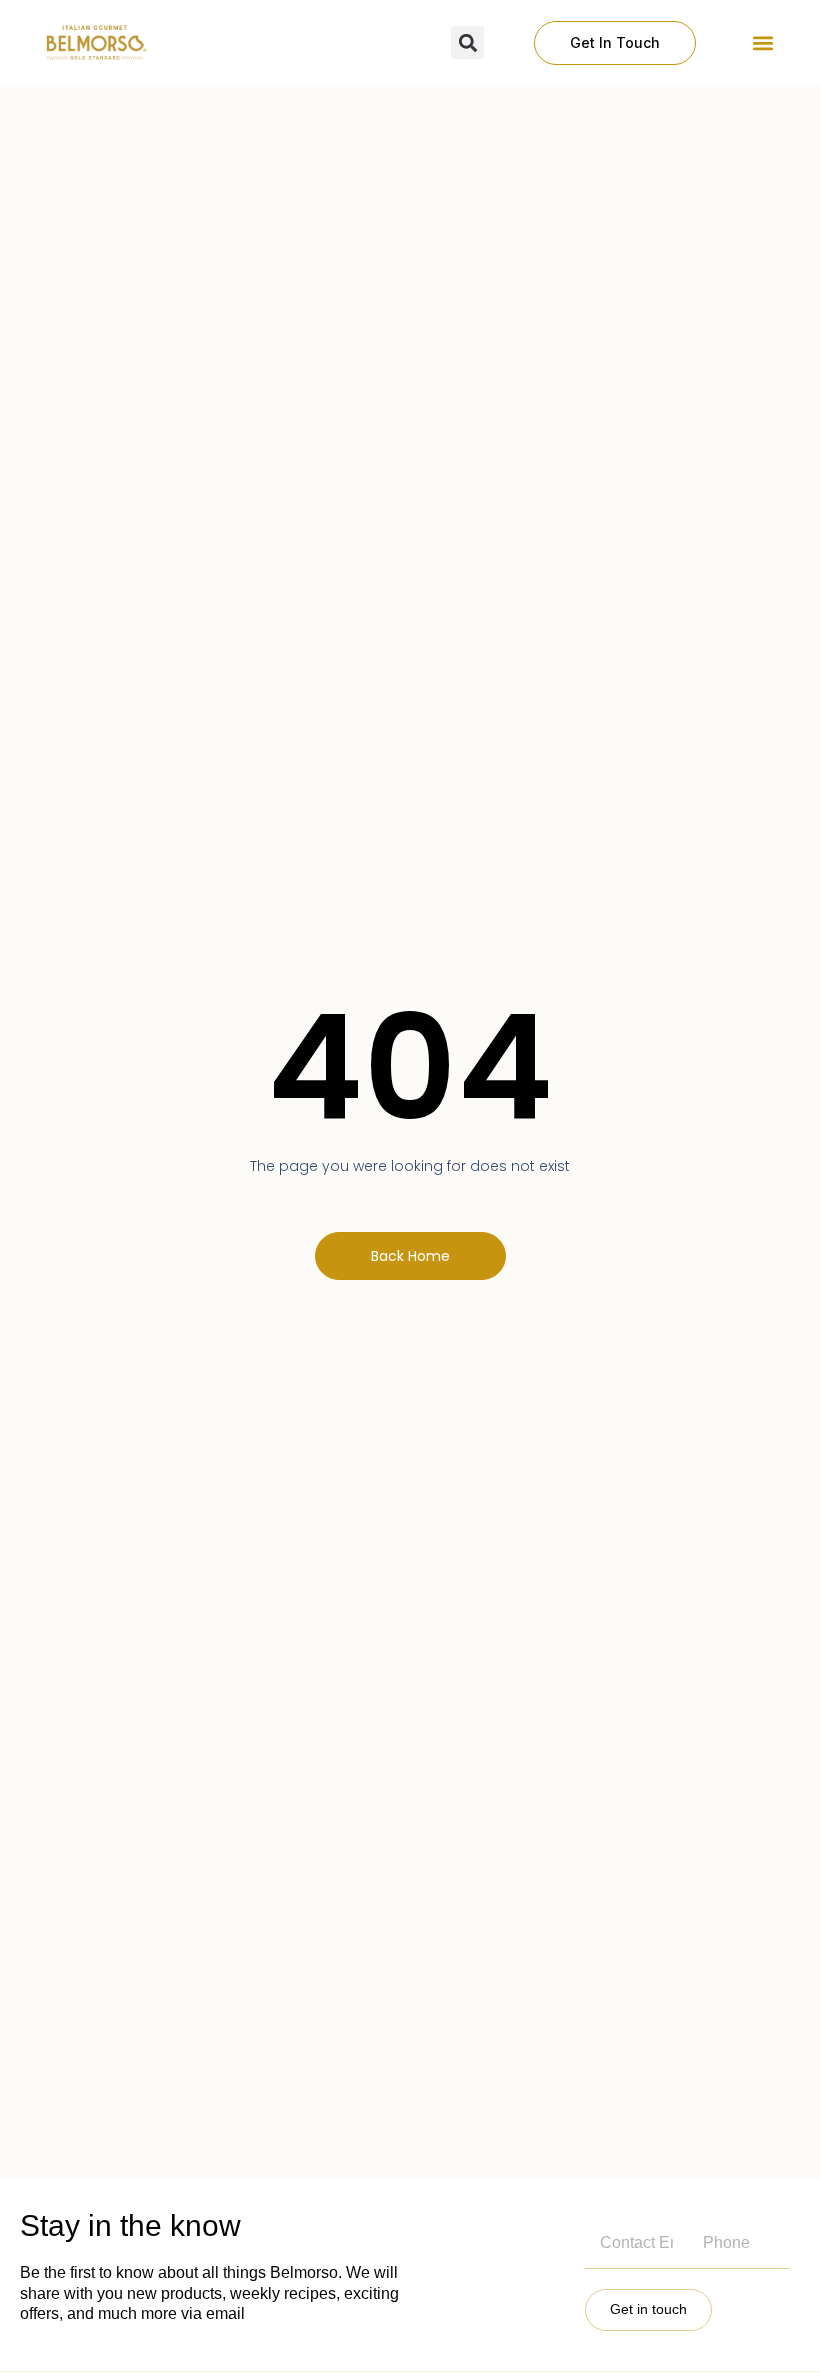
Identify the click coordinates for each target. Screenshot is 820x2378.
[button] (762, 42)
